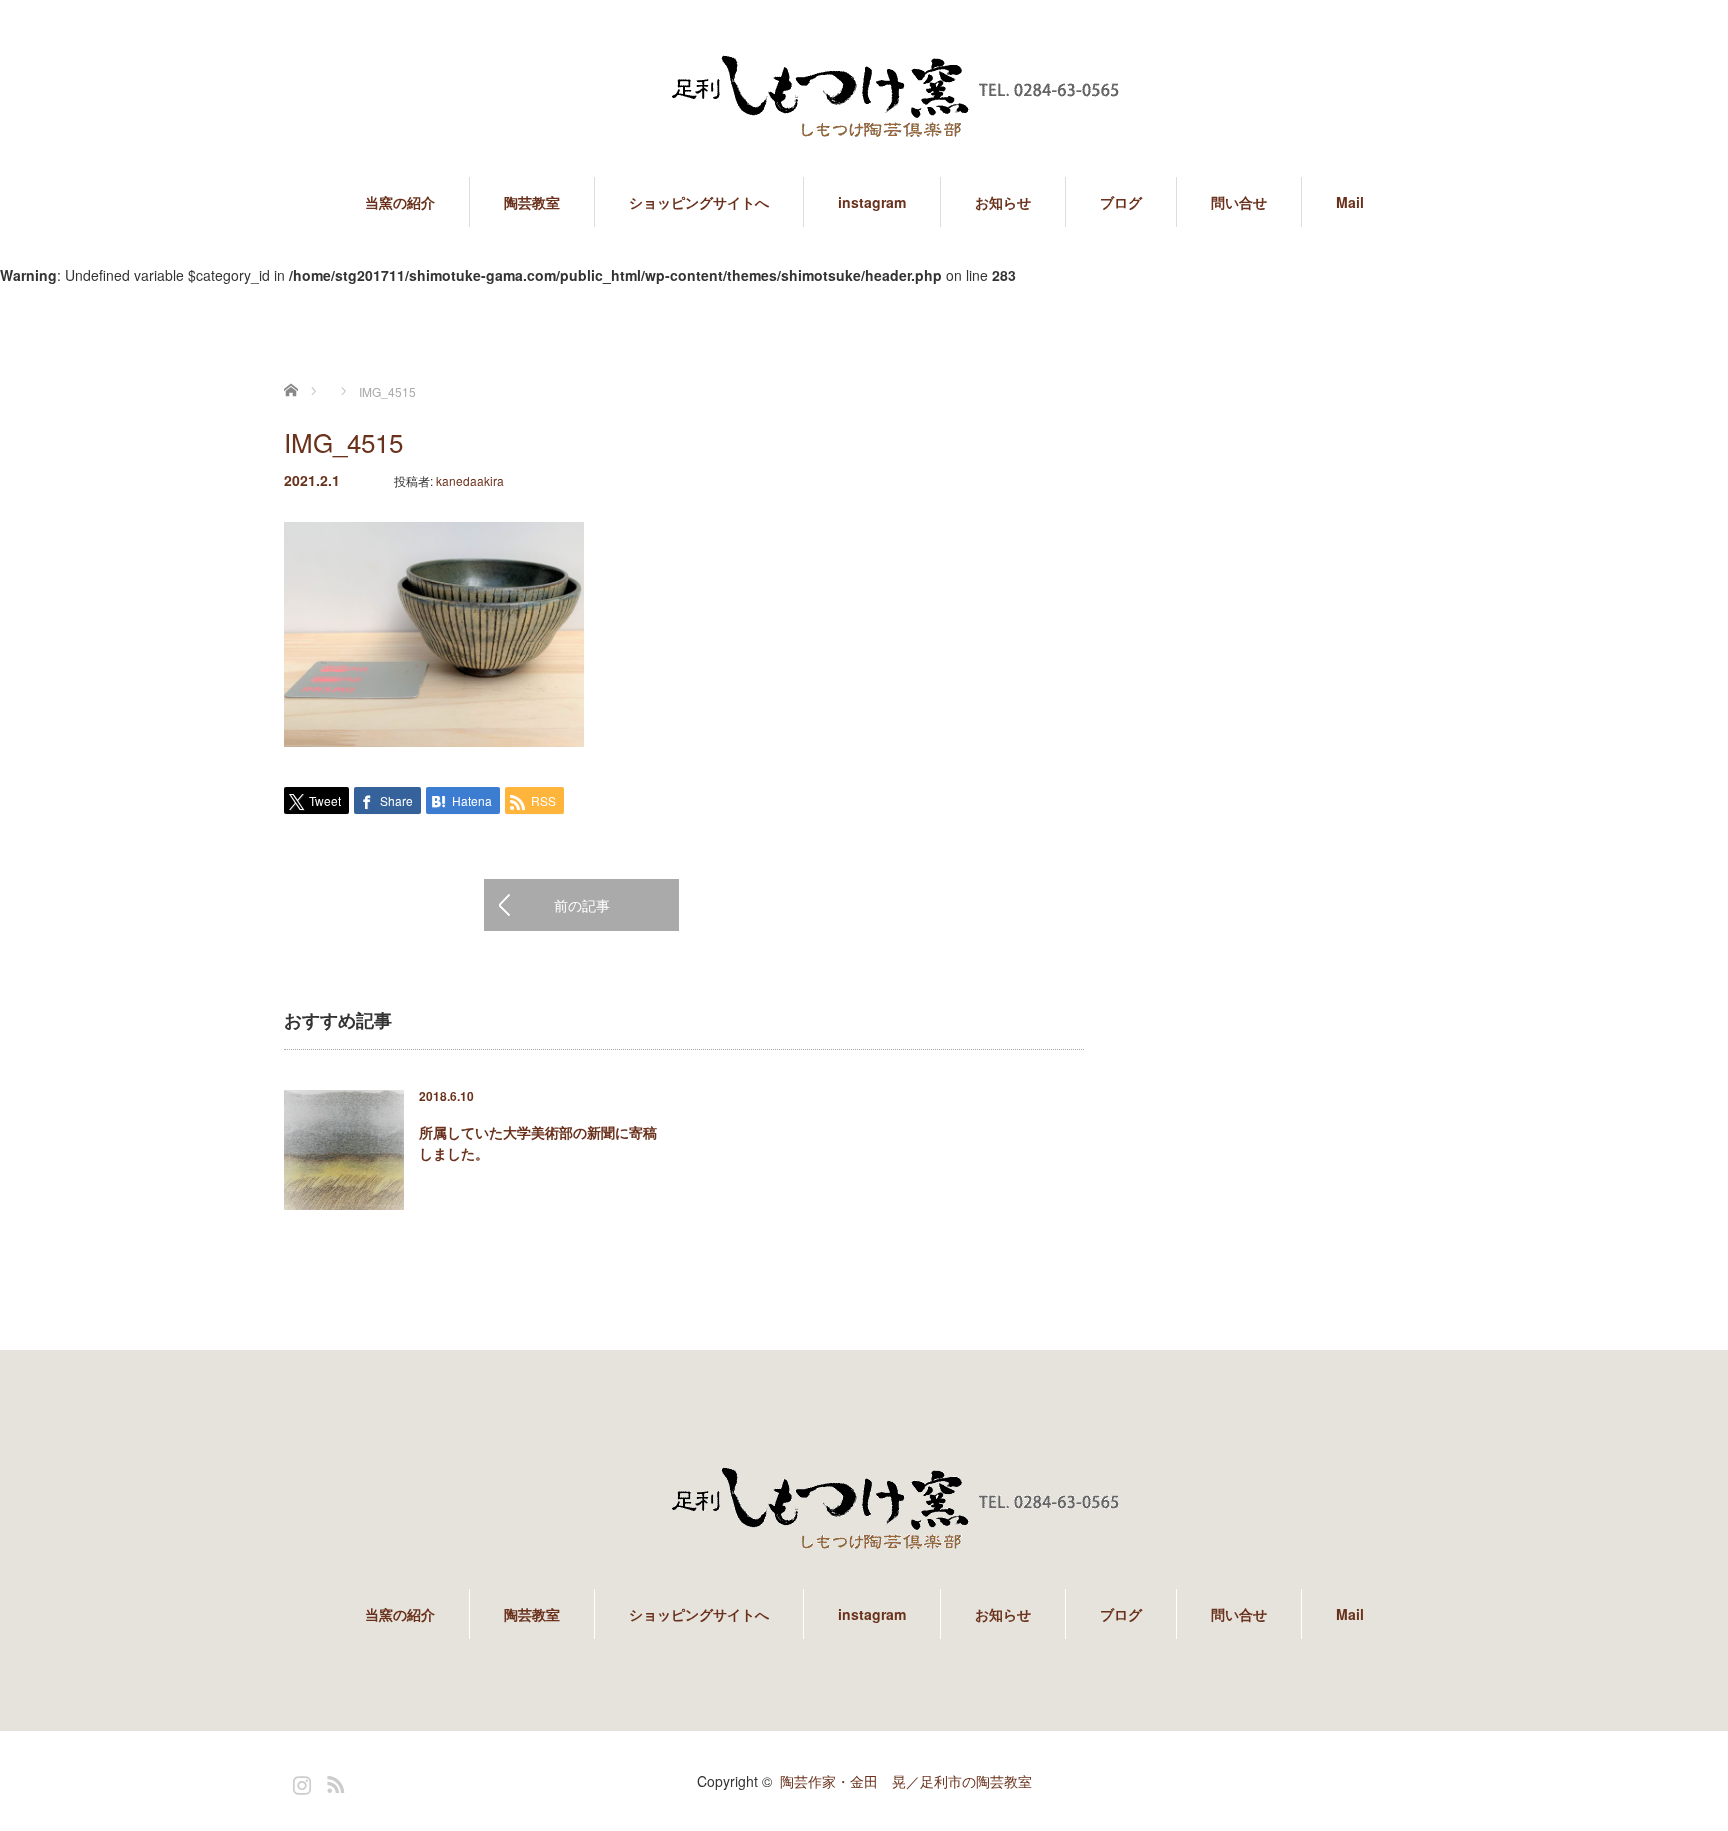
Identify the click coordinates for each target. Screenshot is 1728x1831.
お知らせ (1003, 202)
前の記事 (582, 905)
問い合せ (1239, 202)
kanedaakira (470, 480)
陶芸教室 (532, 202)
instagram (872, 202)
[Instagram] (299, 1781)
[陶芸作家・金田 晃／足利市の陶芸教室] (864, 100)
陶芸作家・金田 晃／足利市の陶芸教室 (906, 1781)
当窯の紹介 (400, 202)
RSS (333, 1781)
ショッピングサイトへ (699, 202)
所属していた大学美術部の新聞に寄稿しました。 (538, 1142)
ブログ (1121, 202)
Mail (1350, 202)
